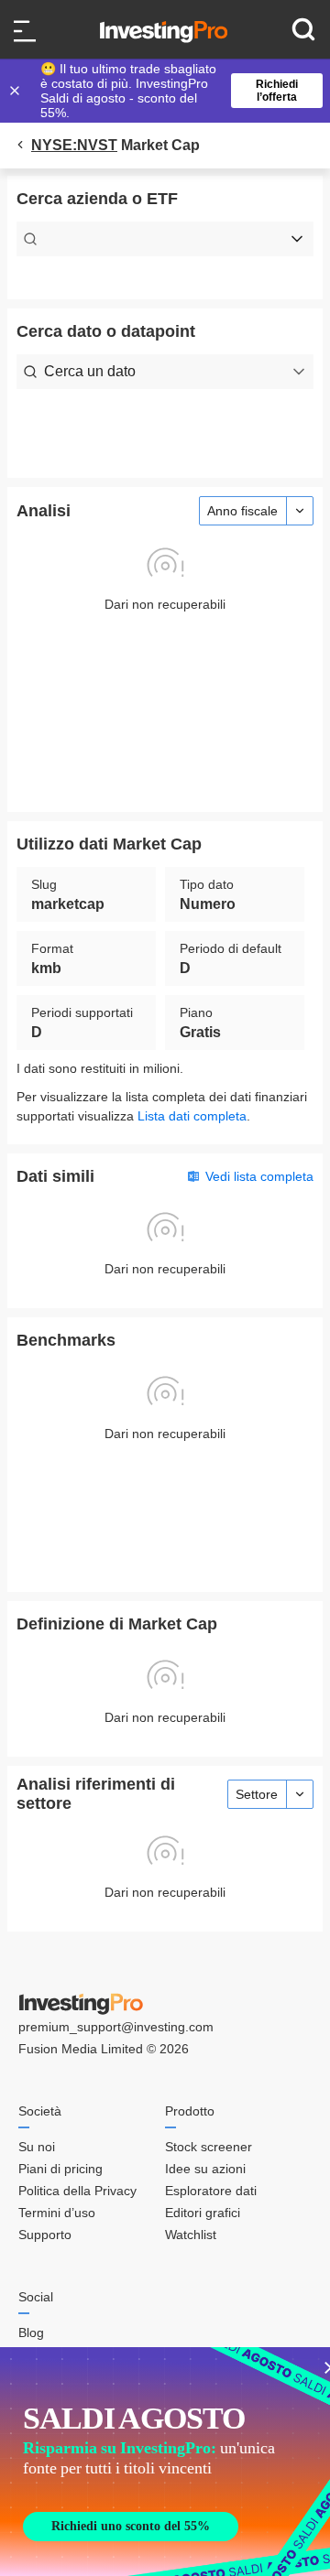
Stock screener (209, 2147)
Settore (257, 1794)
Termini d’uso (57, 2213)
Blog (31, 2332)
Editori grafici (203, 2213)
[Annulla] (16, 91)
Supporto (45, 2235)
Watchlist (191, 2235)
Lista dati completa (192, 1116)
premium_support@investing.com (116, 2027)
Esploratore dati (211, 2191)
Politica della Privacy (77, 2191)
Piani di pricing (60, 2169)
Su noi (37, 2147)
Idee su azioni (205, 2169)
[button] (174, 91)
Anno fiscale (242, 511)
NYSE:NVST (74, 145)
